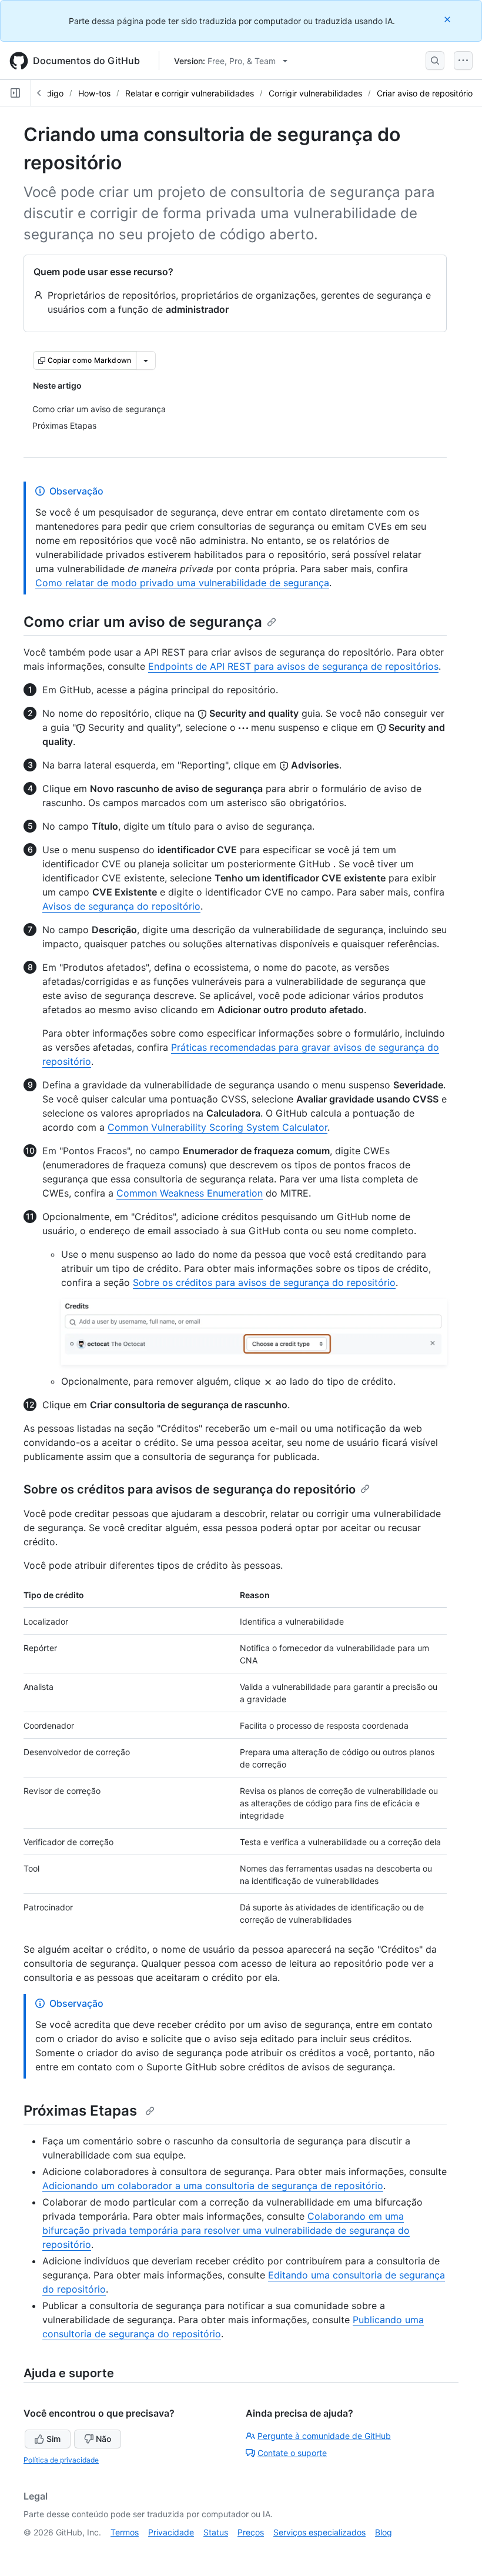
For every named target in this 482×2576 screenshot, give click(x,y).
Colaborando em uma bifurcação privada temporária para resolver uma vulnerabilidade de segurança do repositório (226, 2230)
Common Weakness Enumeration (190, 1193)
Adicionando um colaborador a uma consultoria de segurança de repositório (213, 2186)
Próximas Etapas (82, 2111)
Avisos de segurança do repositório (121, 906)
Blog (384, 2532)
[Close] (448, 19)
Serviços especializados (319, 2532)
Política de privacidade (61, 2460)
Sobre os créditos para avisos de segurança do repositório (264, 1282)
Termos (125, 2532)
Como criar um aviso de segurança (143, 622)
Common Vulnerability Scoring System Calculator (217, 1127)
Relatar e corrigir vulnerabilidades (190, 93)
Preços (251, 2532)
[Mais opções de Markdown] (146, 360)
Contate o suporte (292, 2453)
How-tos (94, 93)
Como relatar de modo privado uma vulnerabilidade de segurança (182, 583)
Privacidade (171, 2532)
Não (103, 2439)
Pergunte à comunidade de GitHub (324, 2436)
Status (216, 2532)
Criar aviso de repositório (425, 93)
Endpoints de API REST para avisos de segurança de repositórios (293, 666)
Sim (53, 2439)
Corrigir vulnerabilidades (315, 93)
